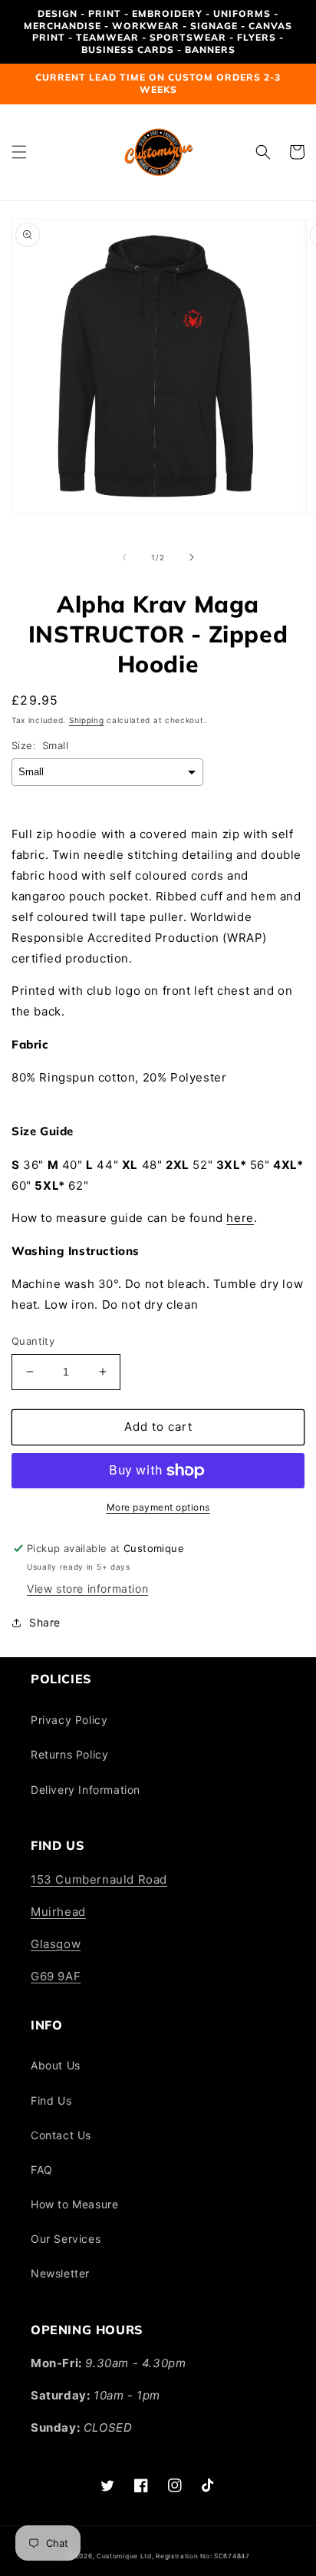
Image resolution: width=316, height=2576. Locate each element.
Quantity (33, 1341)
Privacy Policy (69, 1720)
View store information (87, 1589)
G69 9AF (56, 1976)
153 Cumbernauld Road (99, 1879)
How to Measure (74, 2204)
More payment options (158, 1507)
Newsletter (60, 2273)
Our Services (66, 2239)
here (240, 1218)
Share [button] (45, 1622)
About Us (56, 2065)
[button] (19, 152)
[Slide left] (124, 557)
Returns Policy (69, 1754)
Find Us (51, 2100)
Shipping (87, 720)
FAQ (42, 2170)
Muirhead (58, 1912)
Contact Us (61, 2135)
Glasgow (56, 1944)
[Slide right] (192, 557)
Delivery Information (86, 1790)
